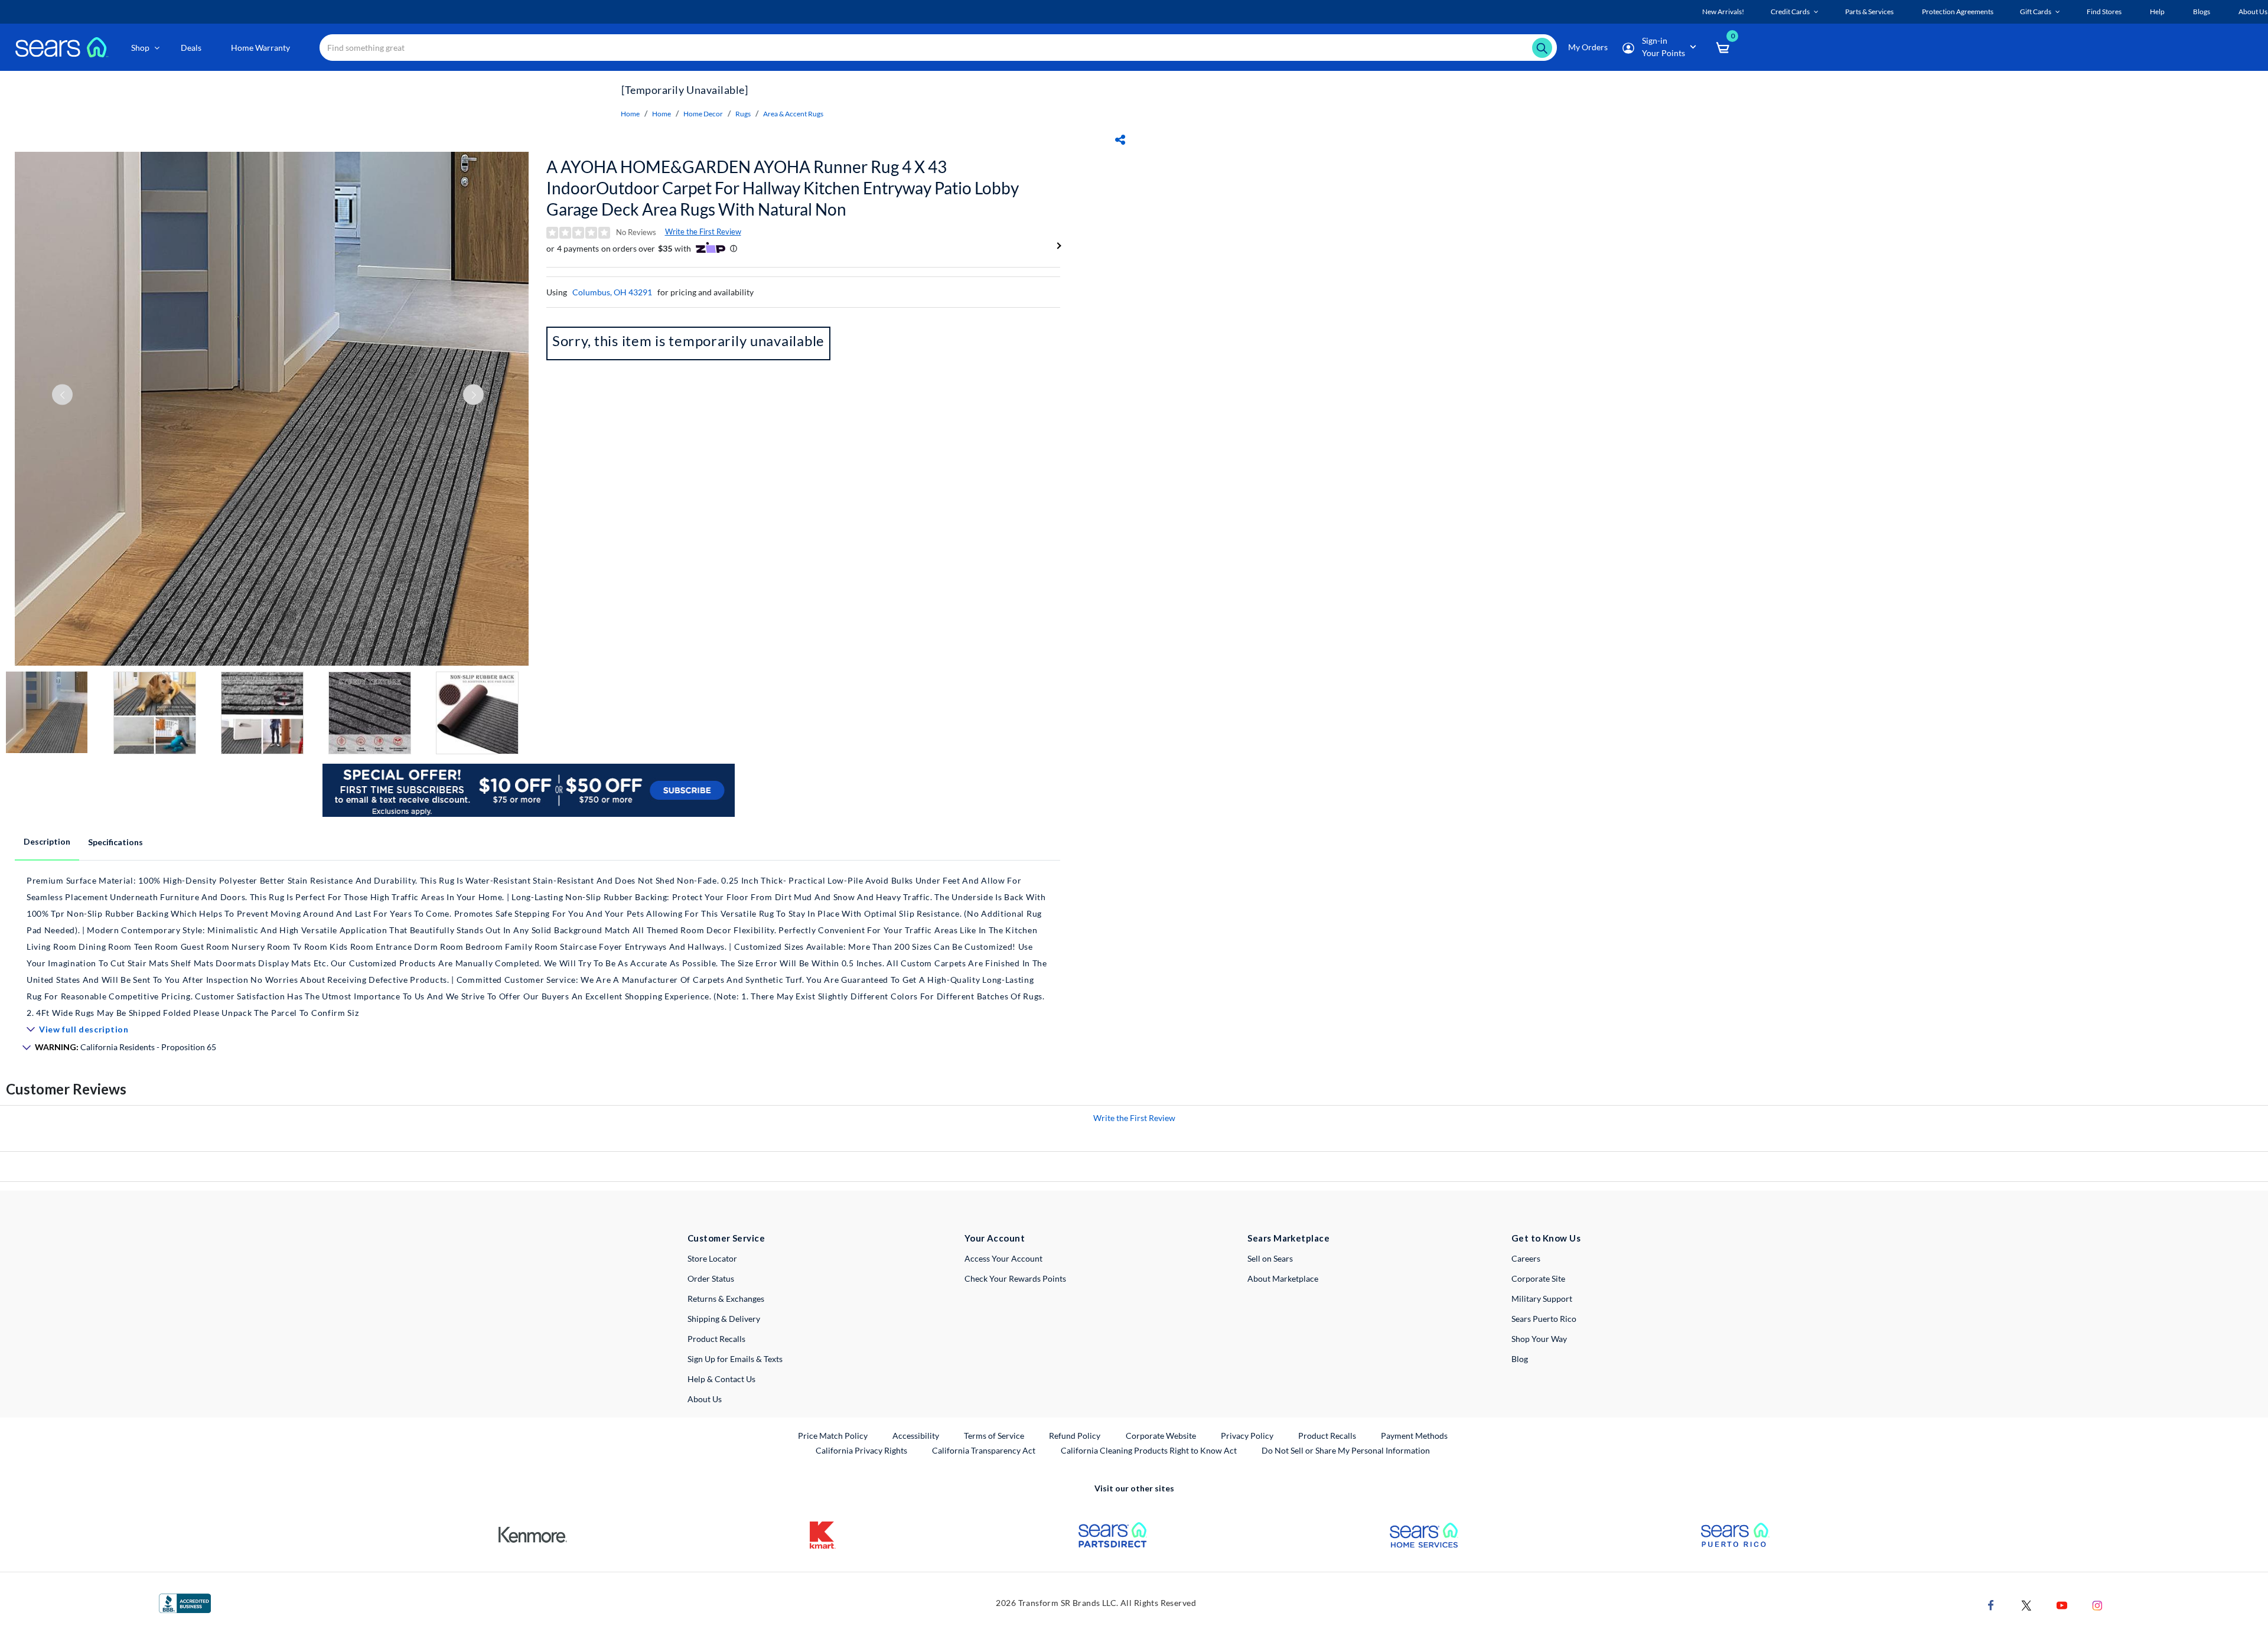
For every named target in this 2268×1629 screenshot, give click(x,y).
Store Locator (712, 1258)
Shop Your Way (1539, 1339)
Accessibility (916, 1436)
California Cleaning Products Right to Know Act (1149, 1450)
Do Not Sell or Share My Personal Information (1346, 1450)
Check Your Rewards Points (1015, 1278)
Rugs (743, 114)
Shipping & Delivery (724, 1319)
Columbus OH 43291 (612, 292)
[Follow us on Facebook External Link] (1991, 1604)
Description (47, 841)
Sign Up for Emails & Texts (735, 1359)
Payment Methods (1414, 1436)
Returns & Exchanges (726, 1299)
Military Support (1542, 1299)
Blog (1520, 1359)
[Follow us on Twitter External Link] (2026, 1604)
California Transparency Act (984, 1450)
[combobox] (938, 48)
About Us (705, 1399)
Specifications (115, 842)
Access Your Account (1003, 1258)
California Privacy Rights (861, 1450)
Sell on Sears (1270, 1258)
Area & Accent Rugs (793, 114)
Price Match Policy (833, 1436)
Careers (1526, 1258)
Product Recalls (716, 1339)
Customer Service (726, 1238)
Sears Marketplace (1288, 1238)
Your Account (995, 1238)
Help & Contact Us (721, 1379)
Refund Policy (1075, 1436)
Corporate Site (1538, 1278)
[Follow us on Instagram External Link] (2097, 1604)
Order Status (711, 1278)
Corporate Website (1161, 1435)
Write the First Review (703, 232)
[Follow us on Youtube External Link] (2062, 1604)
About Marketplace (1283, 1278)
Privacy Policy (1247, 1436)
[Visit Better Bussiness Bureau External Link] (185, 1602)
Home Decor (703, 114)
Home (630, 114)
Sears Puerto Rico (1544, 1319)
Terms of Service (994, 1436)
